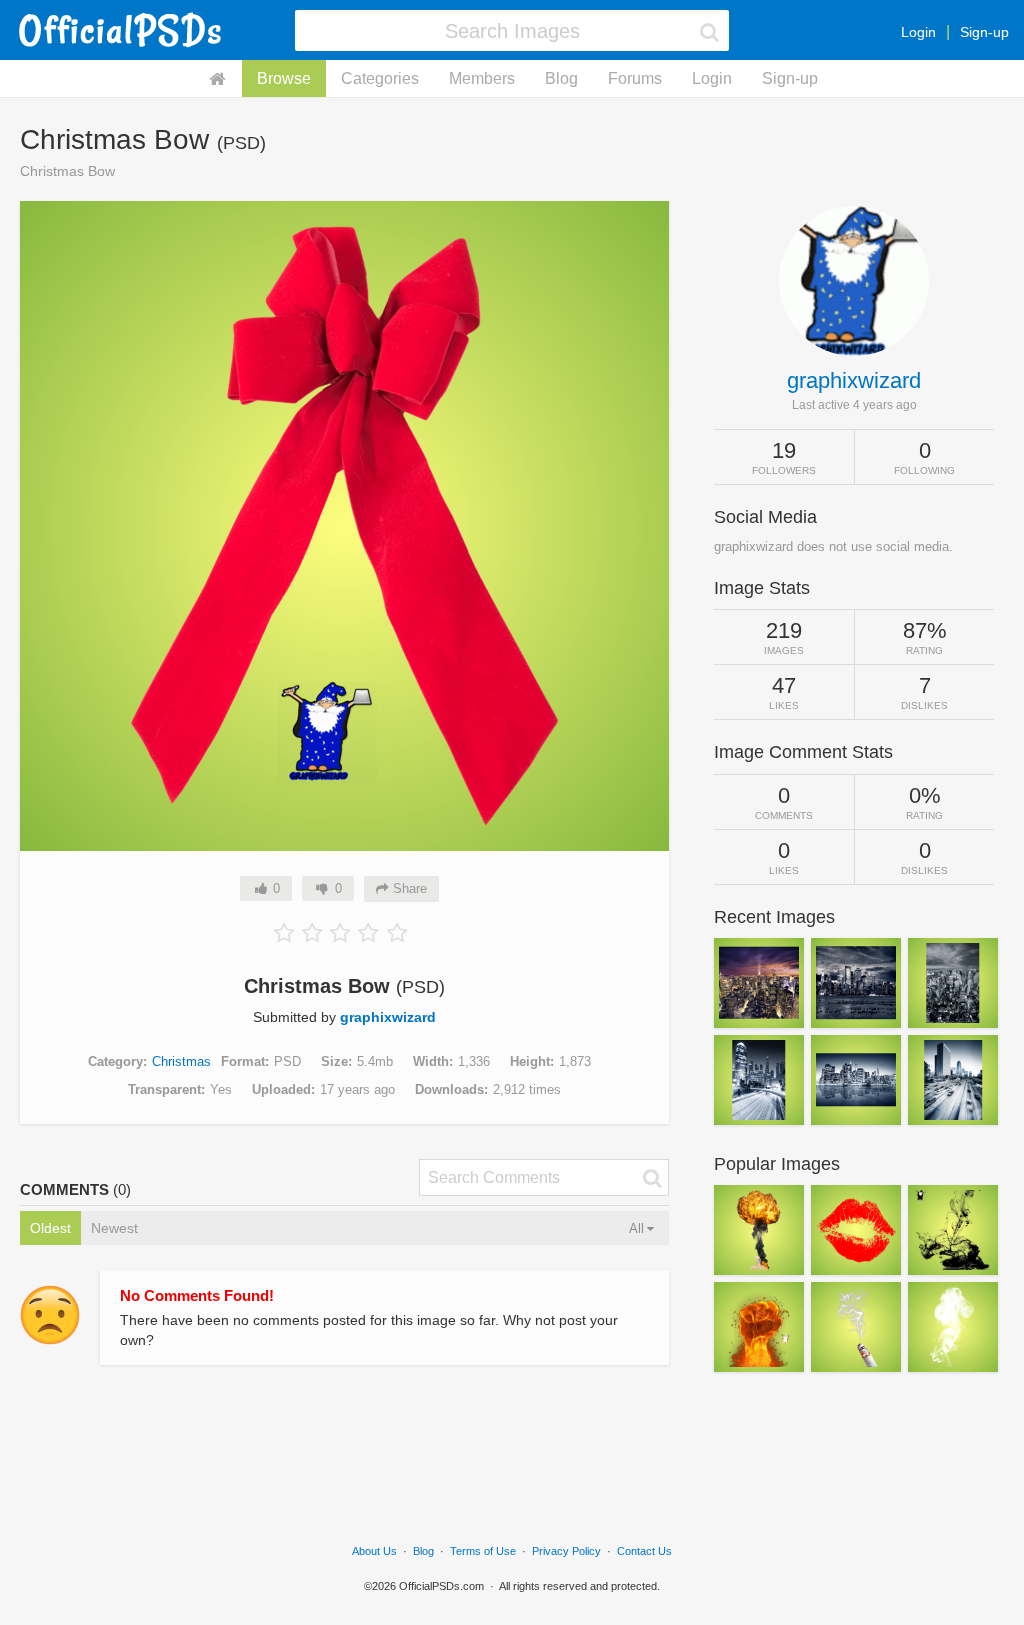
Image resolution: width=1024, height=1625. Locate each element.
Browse (284, 78)
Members (482, 78)
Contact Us (644, 1551)
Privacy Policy (566, 1551)
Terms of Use (483, 1551)
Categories (380, 78)
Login (918, 32)
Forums (635, 78)
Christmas (181, 1061)
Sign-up (984, 32)
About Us (374, 1551)
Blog (561, 78)
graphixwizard (388, 1017)
